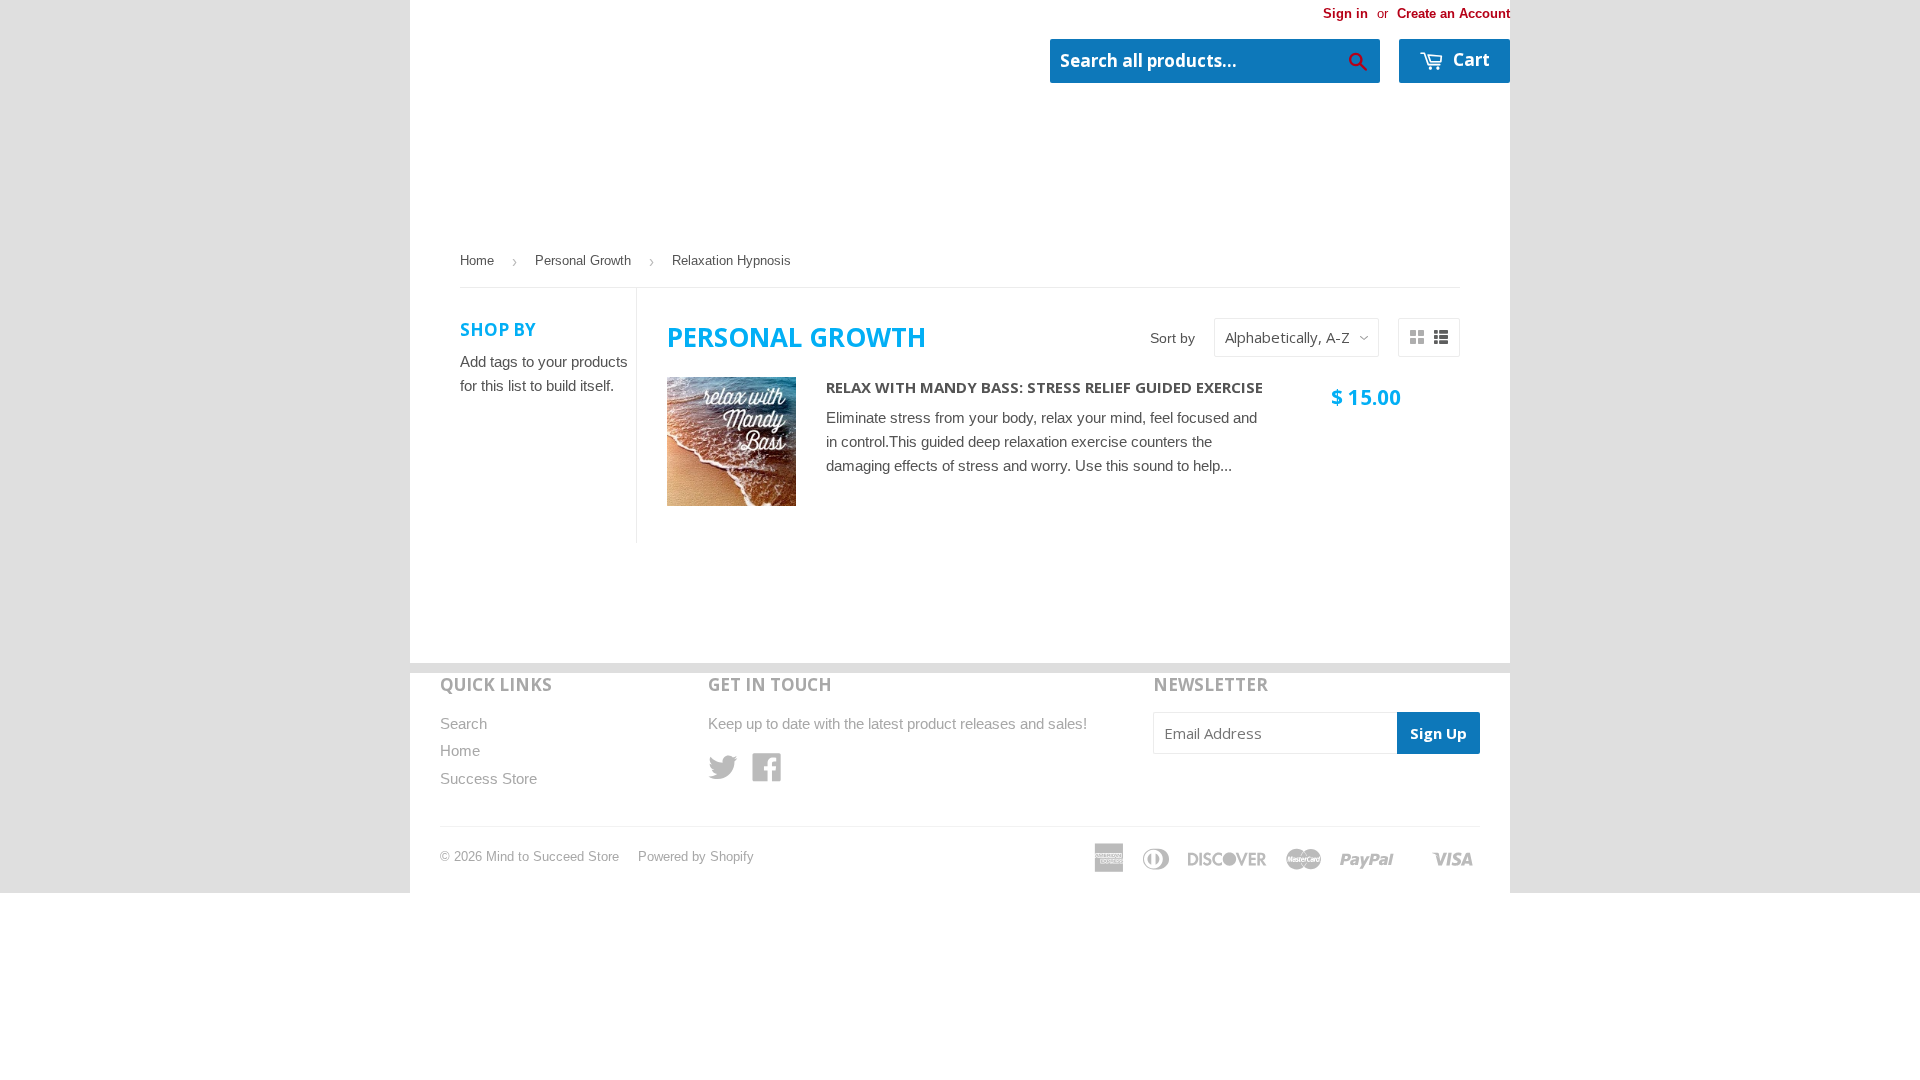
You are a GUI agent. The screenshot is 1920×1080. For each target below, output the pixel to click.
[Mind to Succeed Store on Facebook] (767, 773)
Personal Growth (583, 260)
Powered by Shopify (696, 856)
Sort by (1172, 338)
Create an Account (1453, 13)
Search (463, 723)
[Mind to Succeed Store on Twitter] (723, 773)
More (542, 214)
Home (455, 214)
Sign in (1345, 13)
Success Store (488, 778)
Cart (1469, 59)
